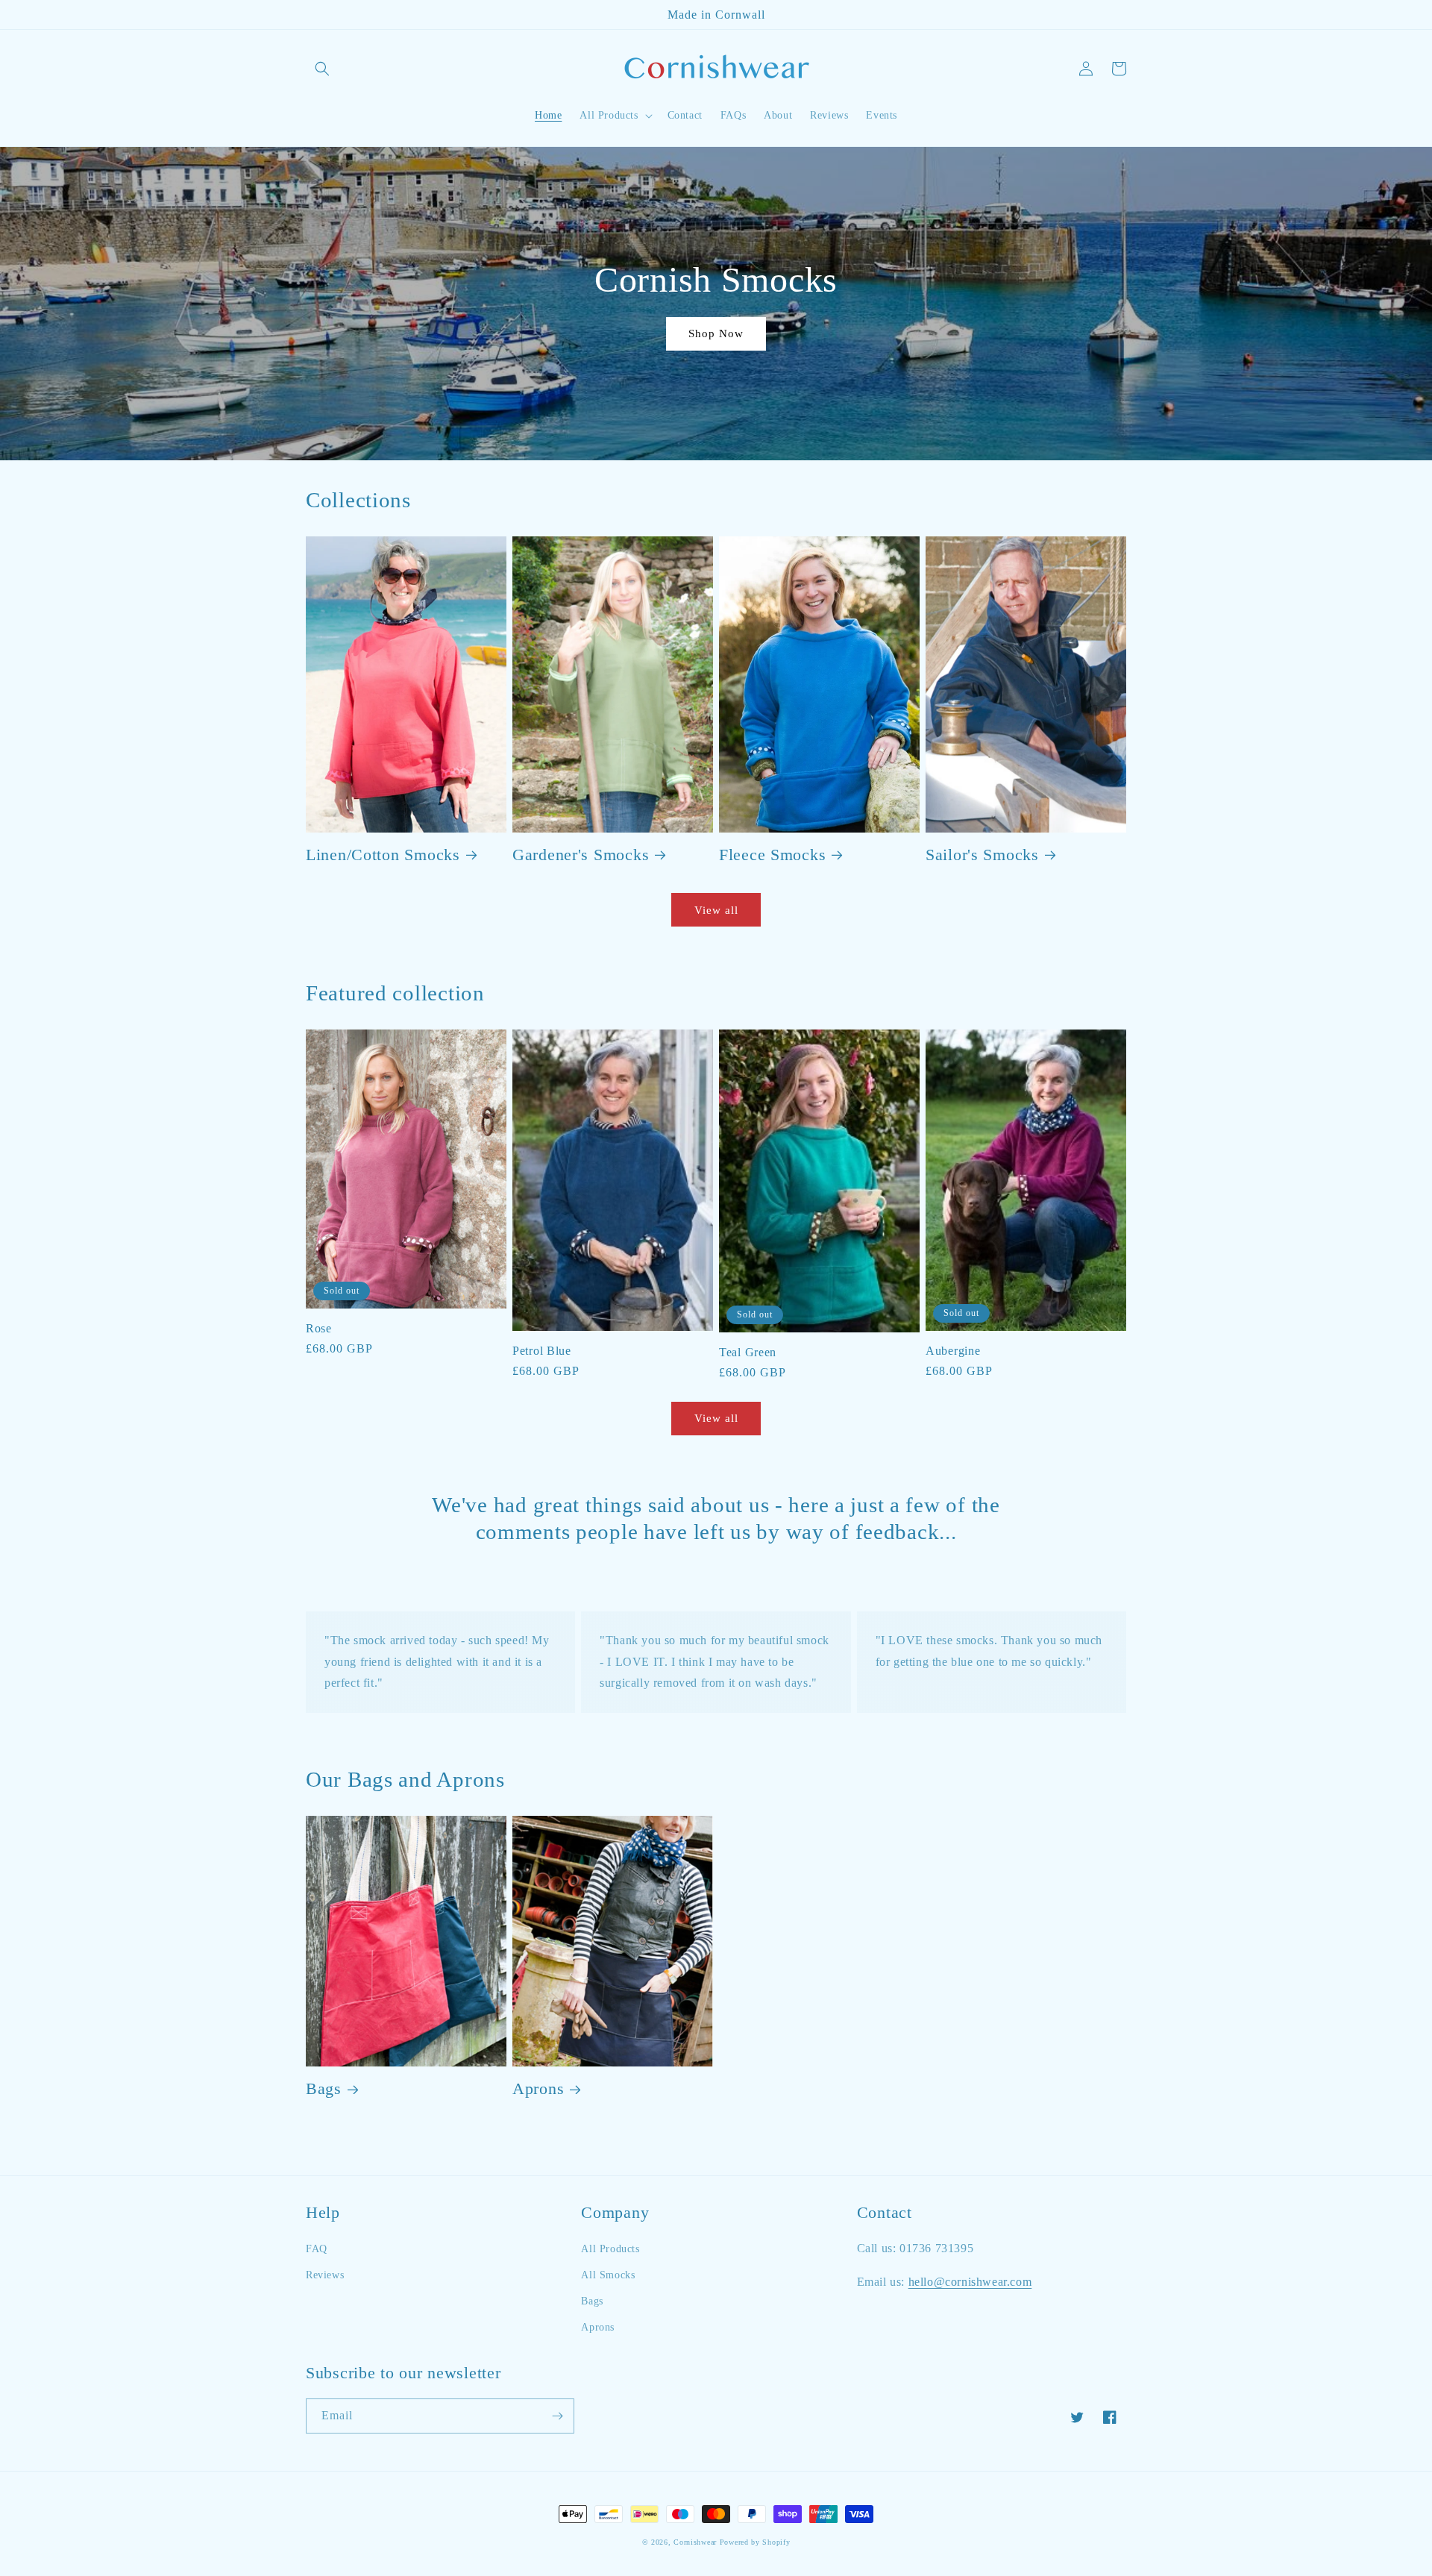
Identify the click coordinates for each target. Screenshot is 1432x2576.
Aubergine (953, 1351)
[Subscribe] (557, 2416)
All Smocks (608, 2275)
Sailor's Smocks (982, 855)
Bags (324, 2089)
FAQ (317, 2249)
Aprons (538, 2089)
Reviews (325, 2275)
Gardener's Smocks (581, 855)
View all (716, 910)
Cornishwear (695, 2542)
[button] (322, 69)
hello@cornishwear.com (970, 2282)
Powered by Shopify (755, 2542)
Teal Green (748, 1352)
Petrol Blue (542, 1351)
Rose (319, 1328)
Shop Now (716, 333)
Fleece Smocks (772, 855)
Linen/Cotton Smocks (383, 855)
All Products (610, 2249)
